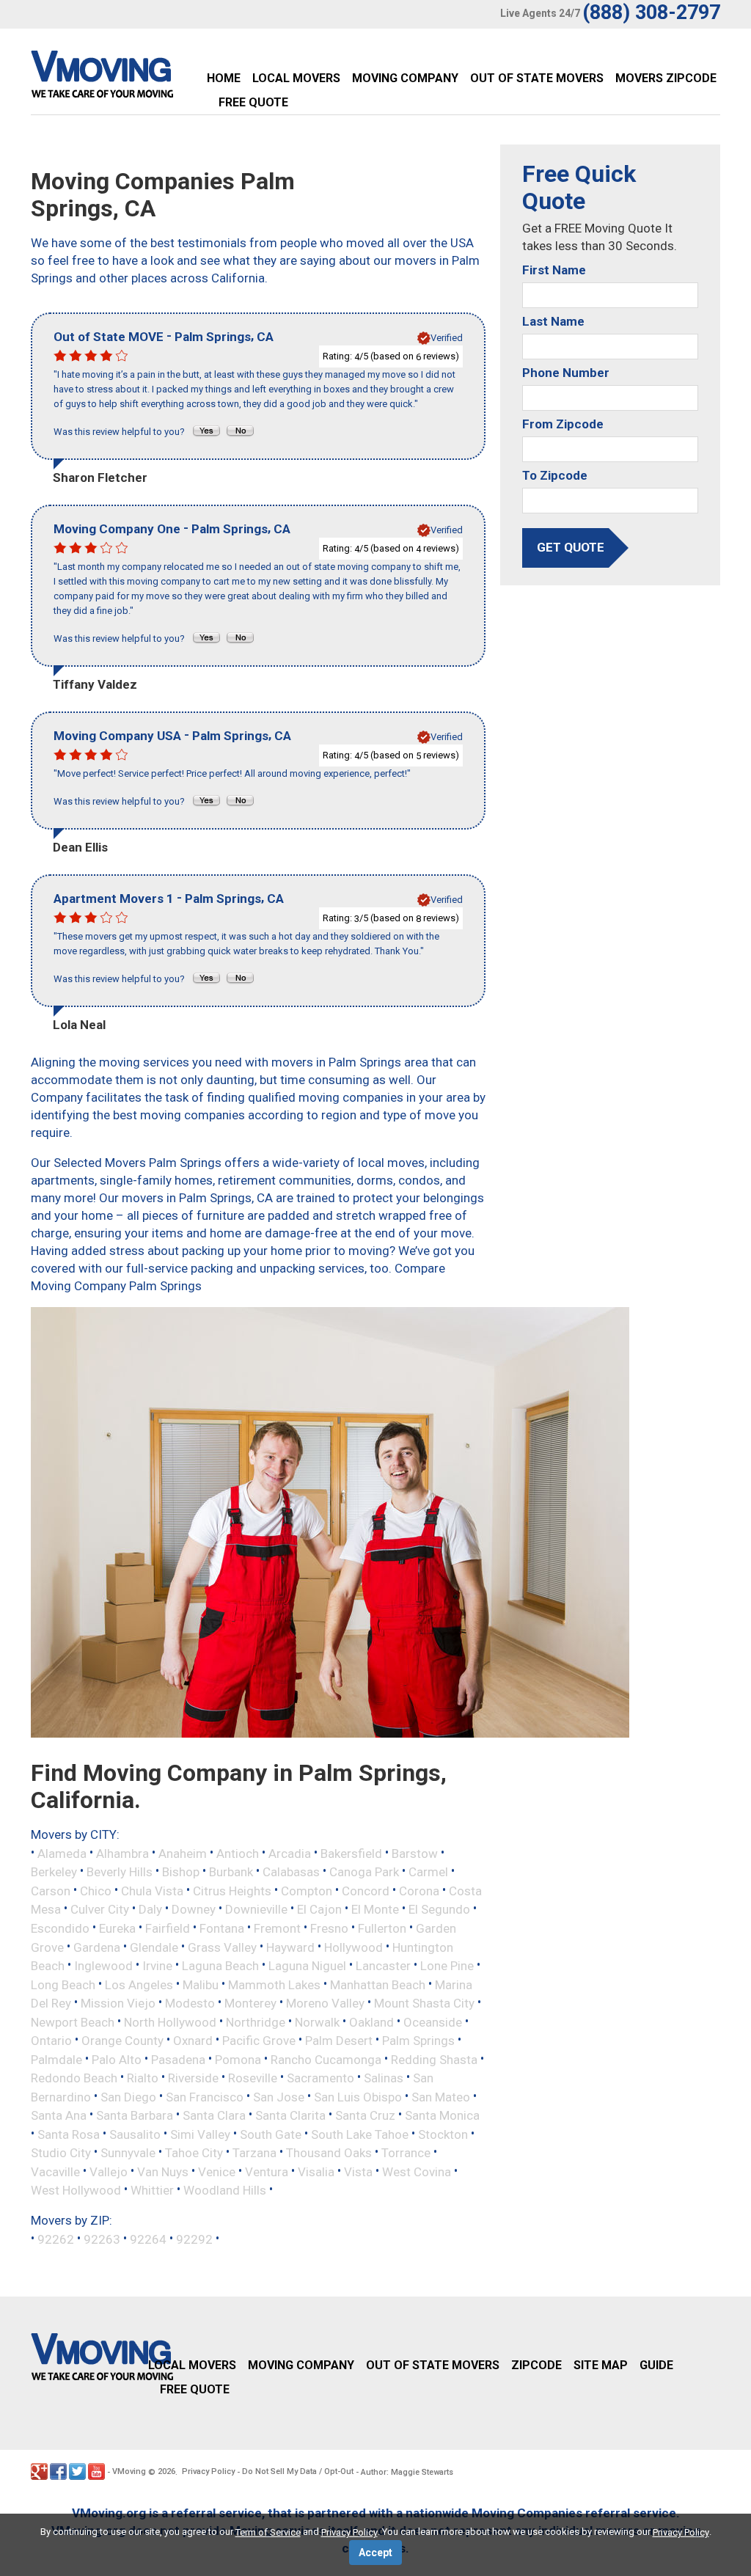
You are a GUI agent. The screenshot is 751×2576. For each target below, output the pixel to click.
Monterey (250, 2003)
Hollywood (353, 1947)
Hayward (290, 1947)
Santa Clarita (290, 2115)
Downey (194, 1909)
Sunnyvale (128, 2153)
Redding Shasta (434, 2059)
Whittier (152, 2190)
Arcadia (290, 1853)
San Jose (279, 2096)
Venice (217, 2171)
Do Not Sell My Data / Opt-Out (298, 2471)
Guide (656, 2365)
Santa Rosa (69, 2134)
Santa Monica (442, 2115)
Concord (366, 1890)
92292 (194, 2239)
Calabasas (291, 1872)
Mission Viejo (118, 2003)
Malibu (201, 1984)
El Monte (375, 1909)
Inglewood (103, 1966)
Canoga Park (364, 1872)
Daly (150, 1909)
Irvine (157, 1966)
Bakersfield (351, 1853)
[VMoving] (133, 78)
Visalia (316, 2171)
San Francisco (205, 2096)
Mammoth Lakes (274, 1984)
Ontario (51, 2041)
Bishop (181, 1872)
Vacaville (55, 2171)
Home (224, 78)
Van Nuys (163, 2171)
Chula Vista (152, 1890)
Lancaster (383, 1966)
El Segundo (439, 1909)
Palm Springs (418, 2041)
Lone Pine (447, 1966)
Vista (358, 2171)
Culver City (100, 1909)
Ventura (267, 2171)
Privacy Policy (208, 2471)
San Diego (128, 2096)
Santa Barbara (135, 2115)
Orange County (122, 2041)
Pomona (238, 2059)
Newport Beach (73, 2021)
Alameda (62, 1853)
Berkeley (54, 1872)
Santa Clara (214, 2115)
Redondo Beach (74, 2078)
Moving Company (405, 78)
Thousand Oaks (329, 2153)
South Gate (271, 2134)
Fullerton (382, 1928)
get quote (571, 547)
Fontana (222, 1928)
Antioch (238, 1853)
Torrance (406, 2153)
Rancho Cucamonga (326, 2059)
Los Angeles (139, 1984)
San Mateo (441, 2096)
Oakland (371, 2021)
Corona (419, 1890)
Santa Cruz (365, 2115)
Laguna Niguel (307, 1966)
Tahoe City (194, 2153)
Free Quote (253, 102)
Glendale (154, 1947)
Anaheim (183, 1853)
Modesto (190, 2003)
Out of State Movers (537, 78)
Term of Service (268, 2532)
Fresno (329, 1928)
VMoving (129, 2471)
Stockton (443, 2134)
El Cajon (319, 1909)
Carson (51, 1890)
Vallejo (109, 2171)
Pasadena (178, 2059)
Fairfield (168, 1928)
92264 (148, 2239)
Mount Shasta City (424, 2003)
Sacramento (320, 2078)
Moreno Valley (325, 2003)
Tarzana (254, 2153)
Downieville (256, 1909)
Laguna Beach (220, 1966)
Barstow (415, 1853)
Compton (307, 1890)
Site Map (601, 2365)
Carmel (428, 1872)
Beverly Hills (120, 1872)
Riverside (193, 2078)
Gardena (97, 1947)
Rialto (143, 2078)
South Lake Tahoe (360, 2134)
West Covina (417, 2171)
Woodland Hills (225, 2190)
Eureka (117, 1928)
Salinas (384, 2078)
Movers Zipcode (666, 78)
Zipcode (536, 2365)
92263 (102, 2239)
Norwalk (317, 2021)
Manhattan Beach (378, 1984)
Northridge (256, 2021)
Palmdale (56, 2059)
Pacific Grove (259, 2041)
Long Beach (63, 1984)
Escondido (60, 1928)
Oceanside (433, 2021)
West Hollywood (76, 2190)
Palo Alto (117, 2059)
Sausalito (135, 2134)
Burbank (231, 1872)
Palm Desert (339, 2041)
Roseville (253, 2078)
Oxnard (193, 2041)
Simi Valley (200, 2134)
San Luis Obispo (358, 2096)
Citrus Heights (232, 1890)
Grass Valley (222, 1947)
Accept (375, 2553)
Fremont (277, 1928)
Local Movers (296, 78)
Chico (96, 1890)
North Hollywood (170, 2021)
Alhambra (122, 1853)
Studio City (61, 2153)
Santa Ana (59, 2115)
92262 (56, 2239)
